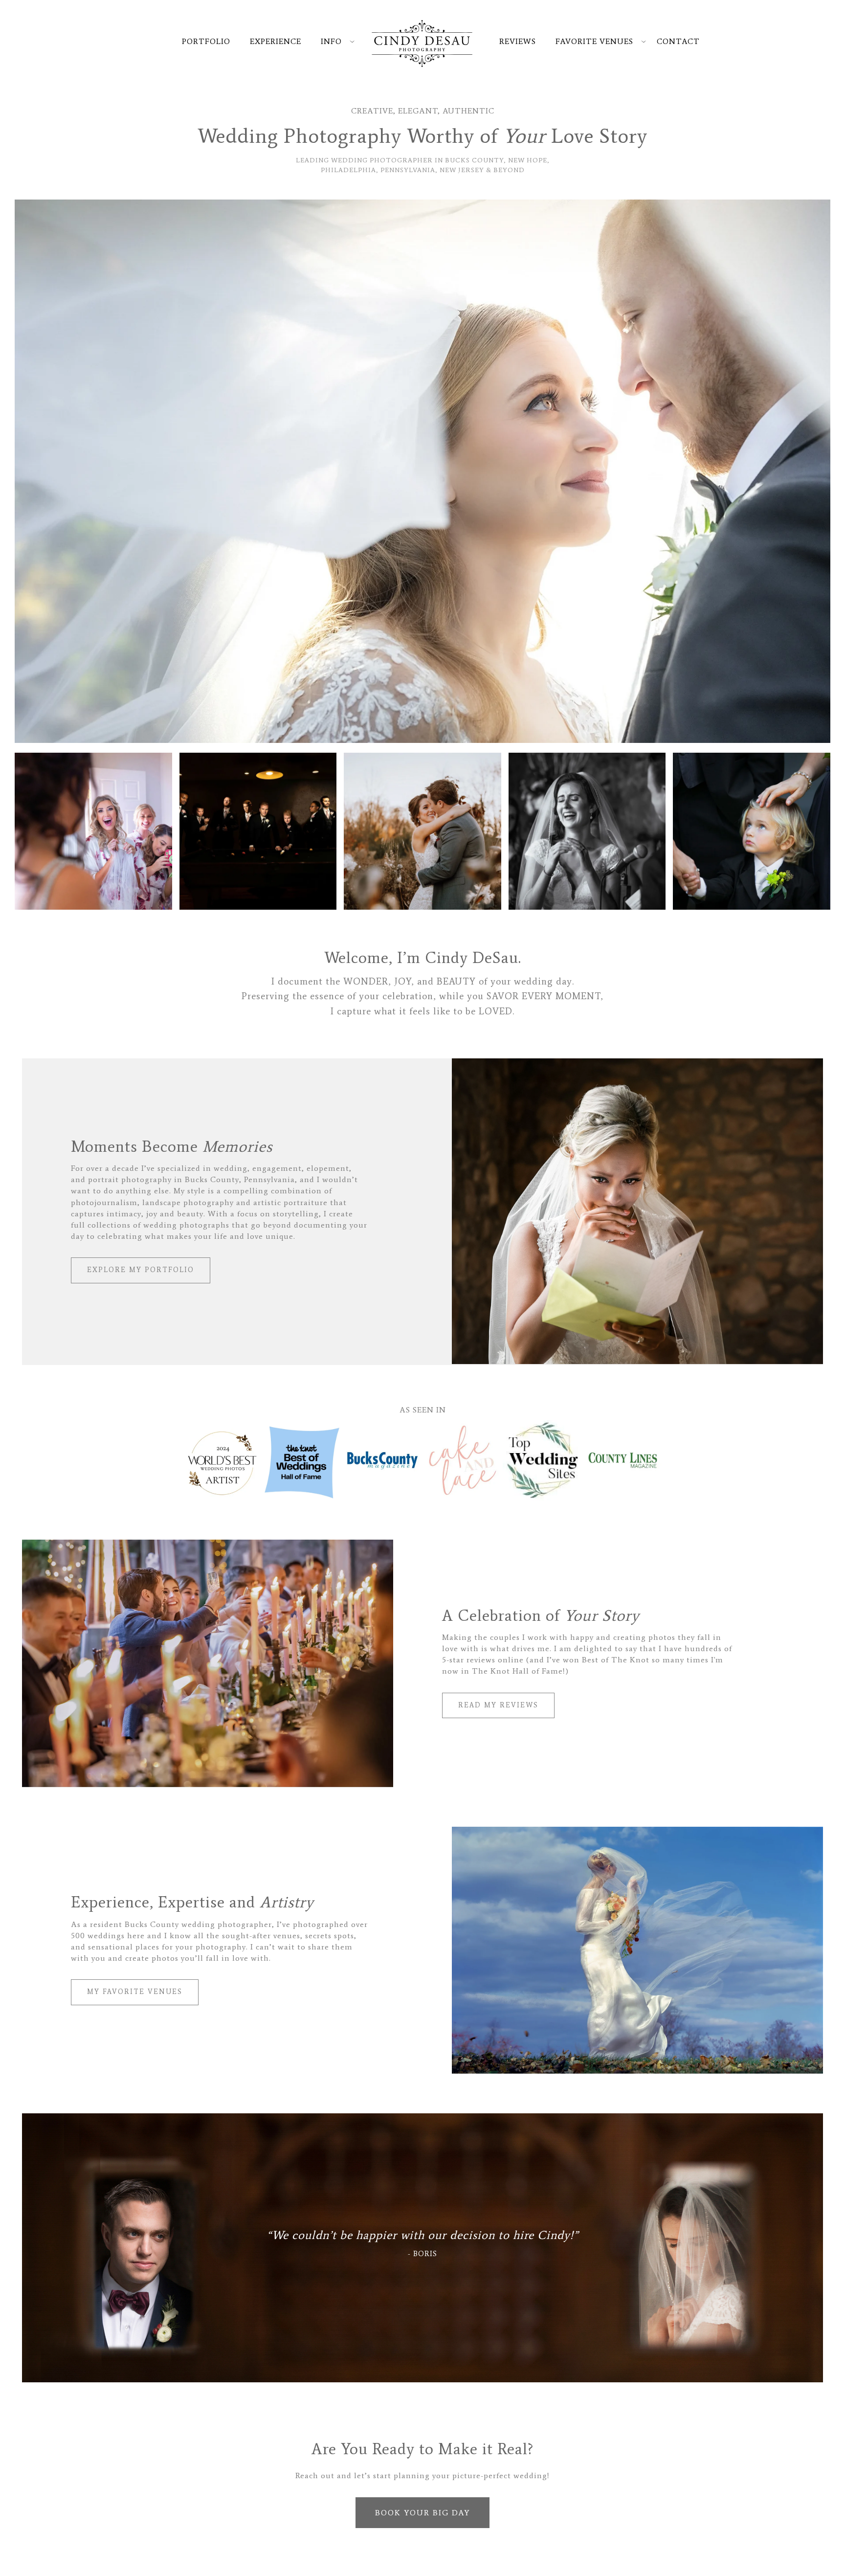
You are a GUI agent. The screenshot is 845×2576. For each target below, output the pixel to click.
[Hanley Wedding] (422, 471)
